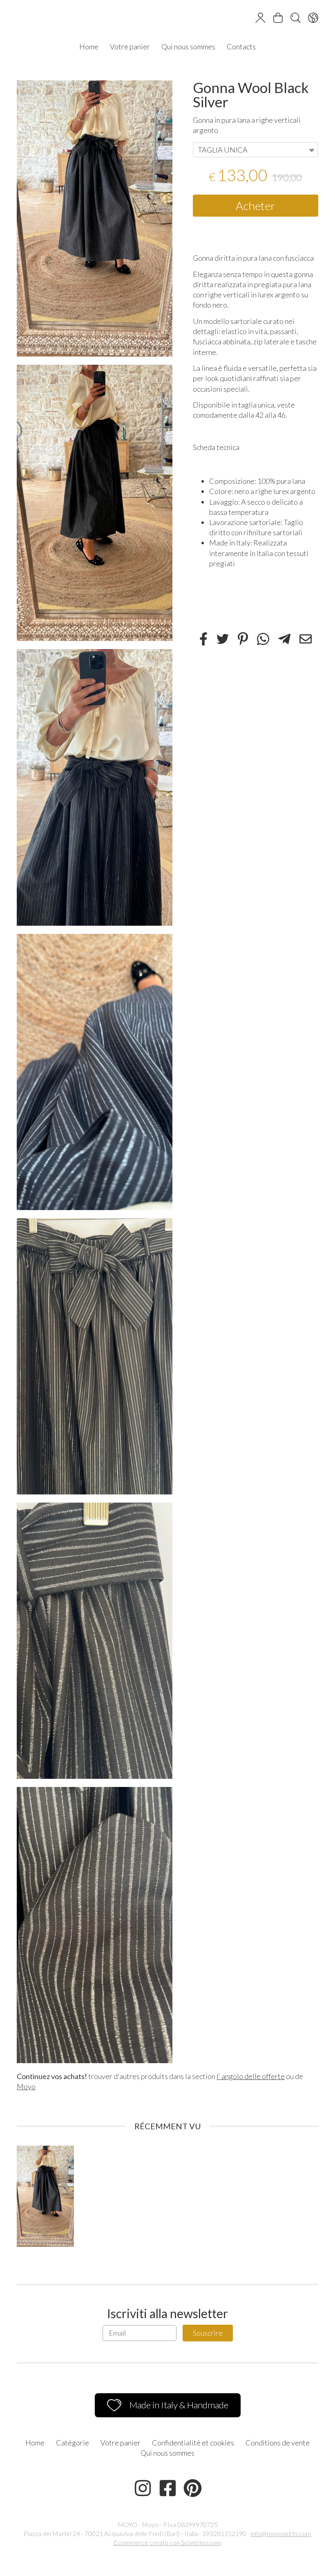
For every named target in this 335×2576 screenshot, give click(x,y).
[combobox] (256, 150)
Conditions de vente (278, 2443)
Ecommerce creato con (167, 2542)
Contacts (241, 47)
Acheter (256, 206)
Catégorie (73, 2443)
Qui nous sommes (188, 47)
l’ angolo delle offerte (251, 2076)
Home (89, 47)
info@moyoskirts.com (281, 2533)
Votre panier (130, 47)
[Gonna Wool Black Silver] (95, 218)
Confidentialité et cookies (193, 2443)
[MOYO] (167, 19)
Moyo (26, 2086)
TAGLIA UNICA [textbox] (223, 150)
